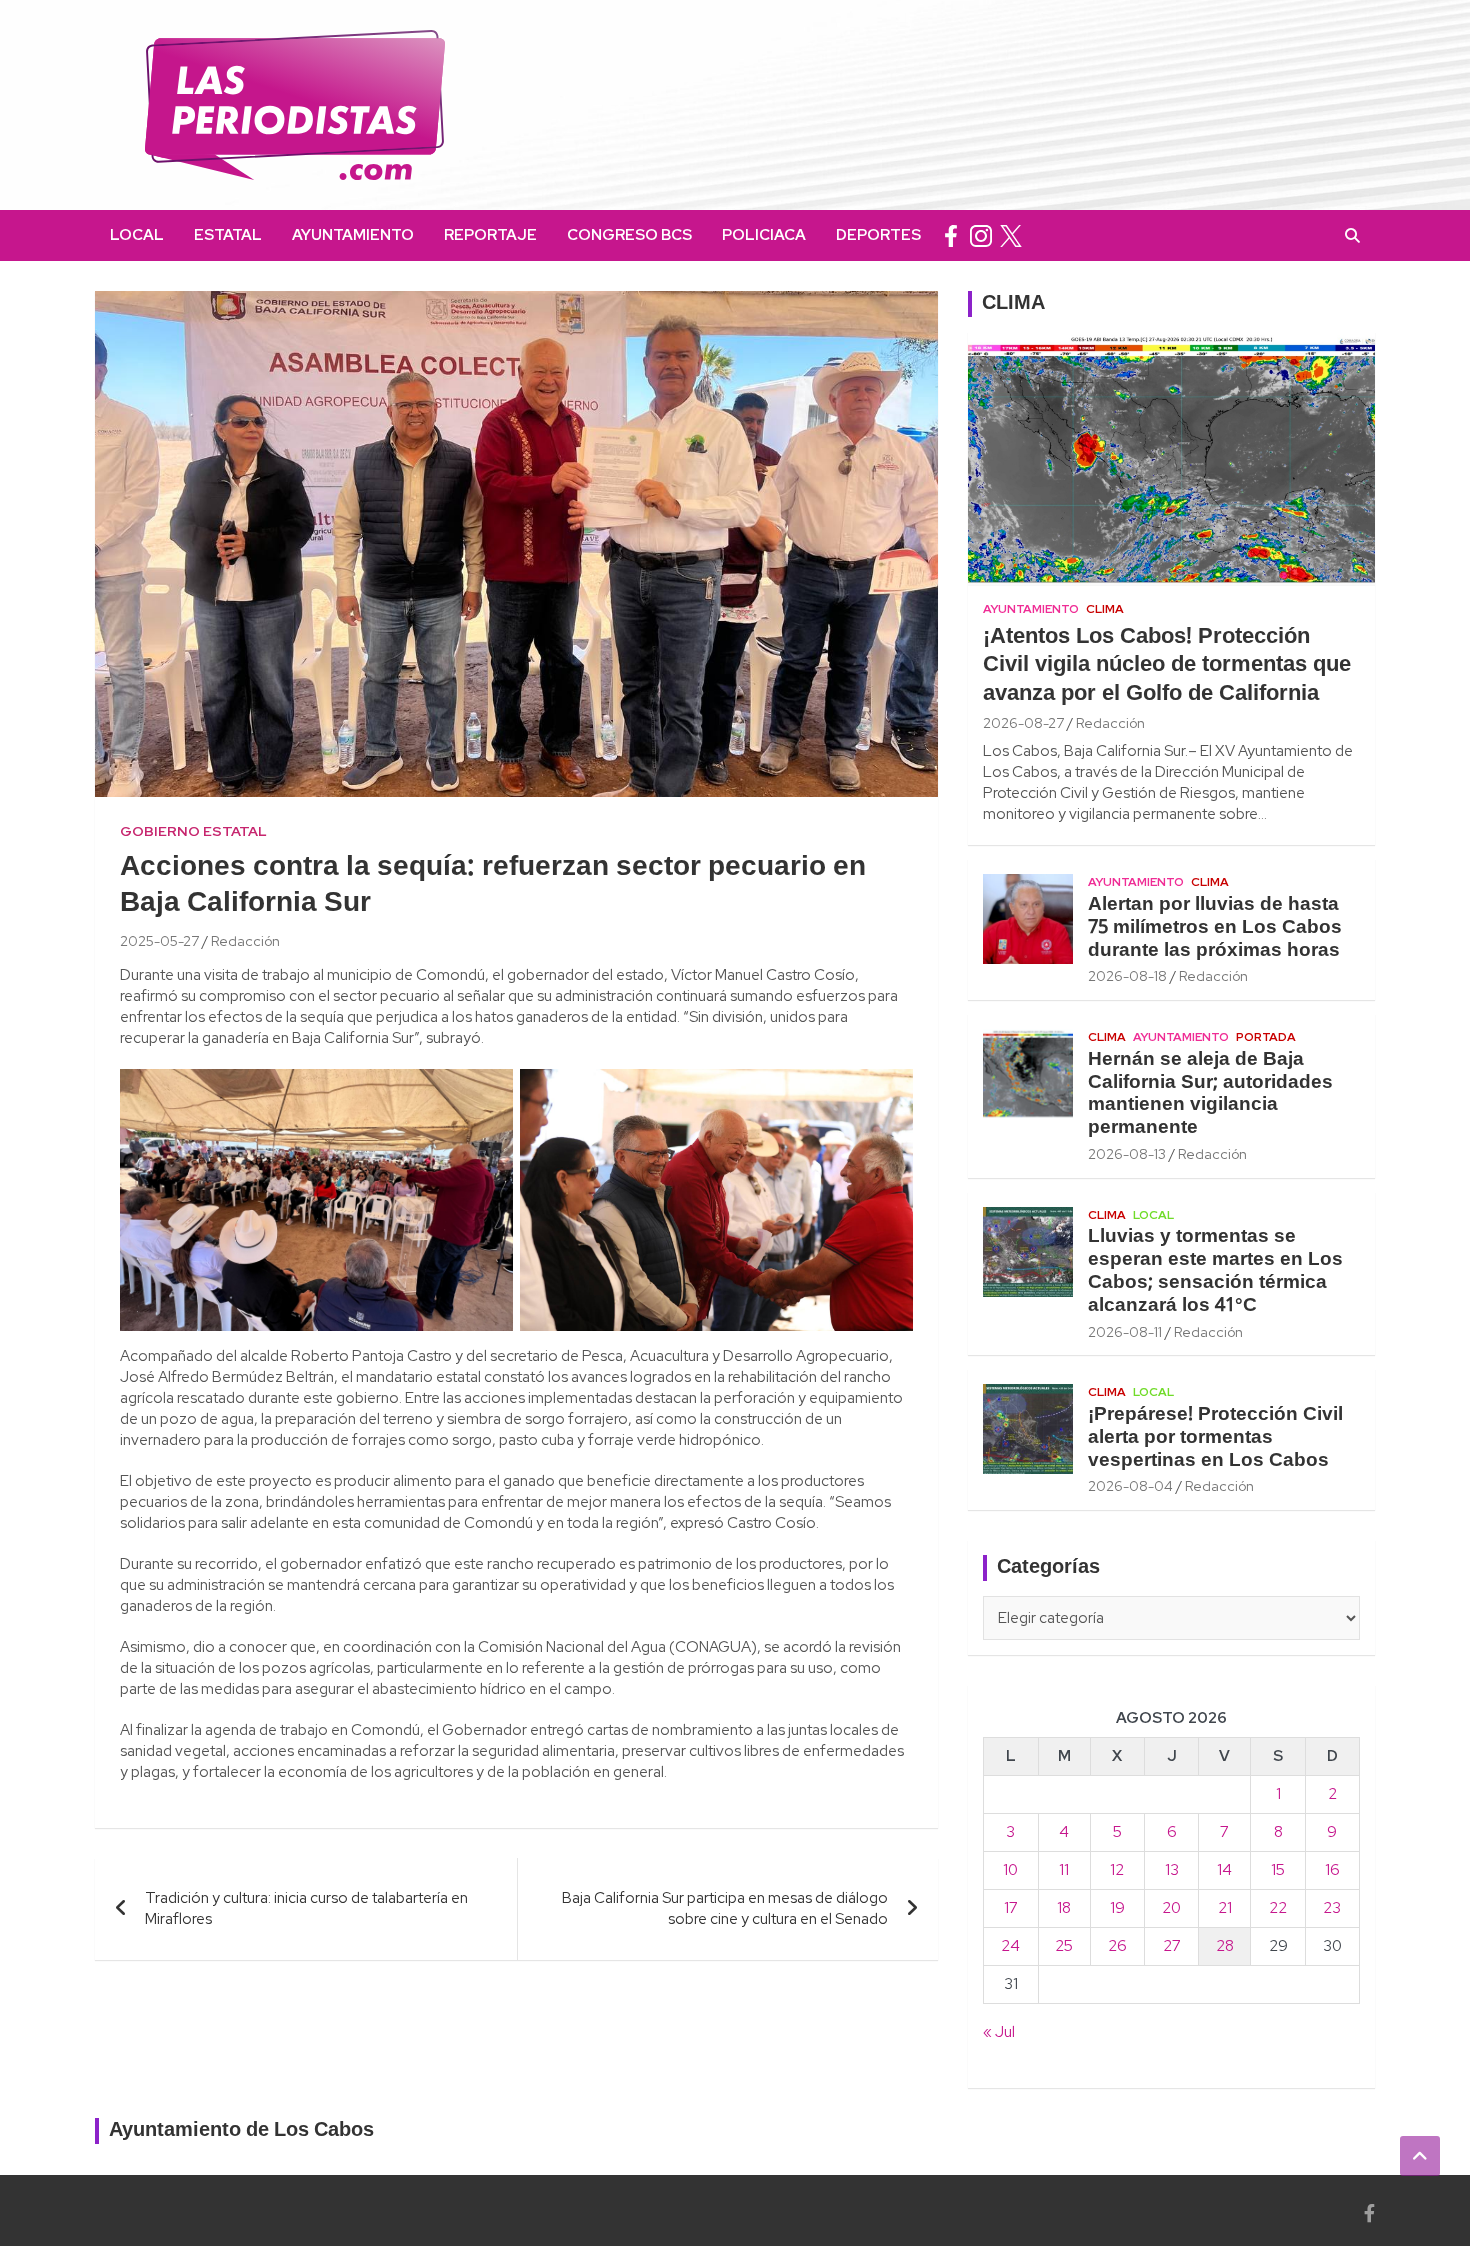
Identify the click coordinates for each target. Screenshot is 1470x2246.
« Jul (999, 2032)
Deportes (878, 235)
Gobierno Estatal (193, 831)
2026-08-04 (1130, 1486)
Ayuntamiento (353, 235)
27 (1172, 1946)
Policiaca (764, 235)
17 (1011, 1908)
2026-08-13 (1127, 1154)
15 (1278, 1870)
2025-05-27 (159, 941)
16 (1332, 1870)
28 (1225, 1946)
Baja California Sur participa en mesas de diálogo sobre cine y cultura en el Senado (725, 1908)
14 (1224, 1870)
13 (1172, 1870)
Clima (1105, 609)
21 (1225, 1908)
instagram (981, 235)
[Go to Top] (1420, 2156)
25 (1064, 1946)
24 (1010, 1946)
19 (1117, 1908)
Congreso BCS (629, 235)
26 (1117, 1946)
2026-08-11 (1125, 1332)
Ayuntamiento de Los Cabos (241, 2131)
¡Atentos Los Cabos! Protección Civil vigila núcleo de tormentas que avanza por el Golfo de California (1167, 665)
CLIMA (1013, 304)
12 (1117, 1870)
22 (1278, 1908)
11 (1064, 1870)
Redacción (245, 941)
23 (1332, 1908)
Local (137, 235)
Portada (1266, 1037)
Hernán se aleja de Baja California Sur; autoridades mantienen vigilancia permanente (1210, 1094)
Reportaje (490, 235)
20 (1171, 1908)
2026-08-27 (1023, 723)
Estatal (228, 235)
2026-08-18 (1127, 976)
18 (1064, 1908)
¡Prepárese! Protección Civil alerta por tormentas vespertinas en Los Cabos (1215, 1438)
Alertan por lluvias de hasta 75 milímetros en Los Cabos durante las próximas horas (1215, 928)
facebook (951, 235)
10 (1010, 1870)
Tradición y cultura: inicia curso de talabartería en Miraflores (306, 1908)
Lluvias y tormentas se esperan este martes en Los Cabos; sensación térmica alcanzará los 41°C (1215, 1271)
